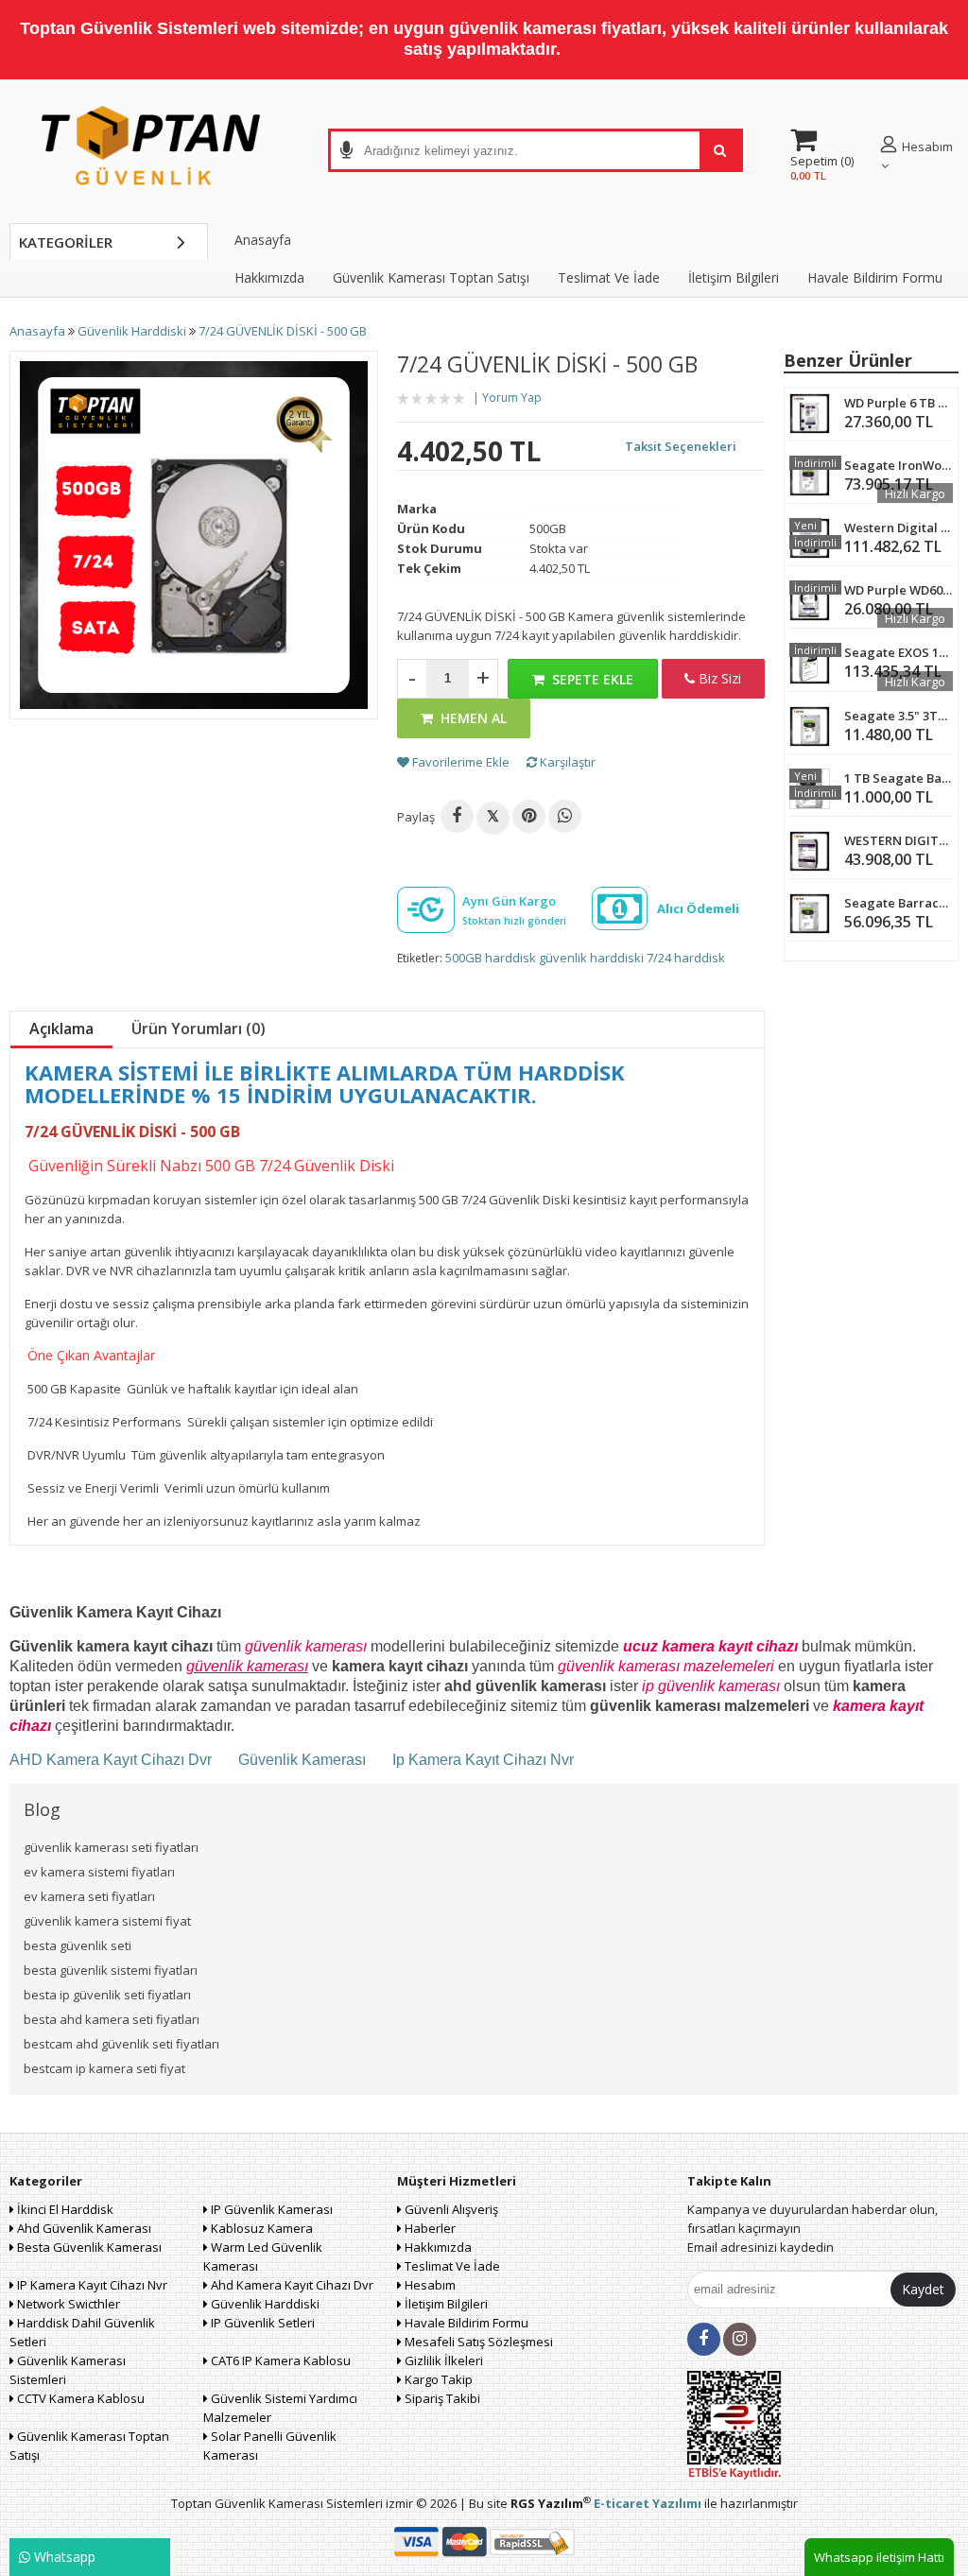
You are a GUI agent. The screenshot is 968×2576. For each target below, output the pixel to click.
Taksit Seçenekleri (681, 446)
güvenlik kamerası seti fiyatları (111, 1847)
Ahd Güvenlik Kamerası (83, 2228)
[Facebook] (457, 816)
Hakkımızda (269, 277)
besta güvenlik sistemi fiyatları (111, 1970)
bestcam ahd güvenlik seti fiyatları (121, 2044)
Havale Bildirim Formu (875, 277)
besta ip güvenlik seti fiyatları (107, 1995)
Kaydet (923, 2289)
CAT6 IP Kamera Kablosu (279, 2360)
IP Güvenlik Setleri (261, 2323)
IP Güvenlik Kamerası (270, 2209)
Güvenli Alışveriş (450, 2209)
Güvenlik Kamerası (302, 1760)
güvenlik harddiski (591, 958)
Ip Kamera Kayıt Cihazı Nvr (483, 1760)
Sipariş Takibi (441, 2398)
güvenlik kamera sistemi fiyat (107, 1921)
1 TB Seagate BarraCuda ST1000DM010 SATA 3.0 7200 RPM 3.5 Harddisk (899, 778)
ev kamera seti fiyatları (89, 1896)
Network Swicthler (67, 2304)
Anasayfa (263, 240)
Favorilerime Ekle (459, 762)
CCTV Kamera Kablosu (79, 2398)
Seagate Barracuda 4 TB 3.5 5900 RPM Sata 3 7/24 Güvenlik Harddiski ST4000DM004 (899, 903)
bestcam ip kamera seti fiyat (104, 2068)
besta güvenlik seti (78, 1945)
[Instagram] (740, 2339)
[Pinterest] (529, 816)
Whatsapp (63, 2557)
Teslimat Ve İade (609, 277)
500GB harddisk (491, 958)
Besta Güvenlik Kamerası (88, 2247)
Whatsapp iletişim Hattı (879, 2557)
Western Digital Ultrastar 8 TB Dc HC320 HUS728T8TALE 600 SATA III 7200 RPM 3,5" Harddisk (899, 527)
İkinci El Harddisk (64, 2209)
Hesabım (429, 2285)
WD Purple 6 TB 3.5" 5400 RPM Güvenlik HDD (899, 403)
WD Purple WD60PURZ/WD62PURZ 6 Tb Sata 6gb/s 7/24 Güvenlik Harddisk (899, 590)
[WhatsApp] (565, 816)
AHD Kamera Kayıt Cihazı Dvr (112, 1760)
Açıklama (61, 1029)
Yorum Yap (512, 398)
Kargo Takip (437, 2379)
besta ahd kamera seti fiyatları (112, 2019)
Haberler (429, 2228)
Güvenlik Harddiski (264, 2304)
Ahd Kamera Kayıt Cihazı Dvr (291, 2285)
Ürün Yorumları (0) (199, 1029)
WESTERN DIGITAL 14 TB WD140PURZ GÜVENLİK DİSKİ (899, 840)
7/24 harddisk (686, 958)
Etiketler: (420, 958)
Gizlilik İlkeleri (442, 2360)
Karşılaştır (566, 762)
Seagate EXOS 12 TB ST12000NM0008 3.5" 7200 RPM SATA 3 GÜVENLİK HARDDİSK (899, 652)
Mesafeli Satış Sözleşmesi (477, 2342)
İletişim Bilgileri (734, 277)
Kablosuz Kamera (260, 2228)
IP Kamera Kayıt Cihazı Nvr (91, 2285)
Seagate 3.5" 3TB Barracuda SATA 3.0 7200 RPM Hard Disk (899, 716)
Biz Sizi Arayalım (714, 684)
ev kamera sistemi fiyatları (99, 1872)
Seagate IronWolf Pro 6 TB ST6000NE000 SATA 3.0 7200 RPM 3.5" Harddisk (899, 465)
